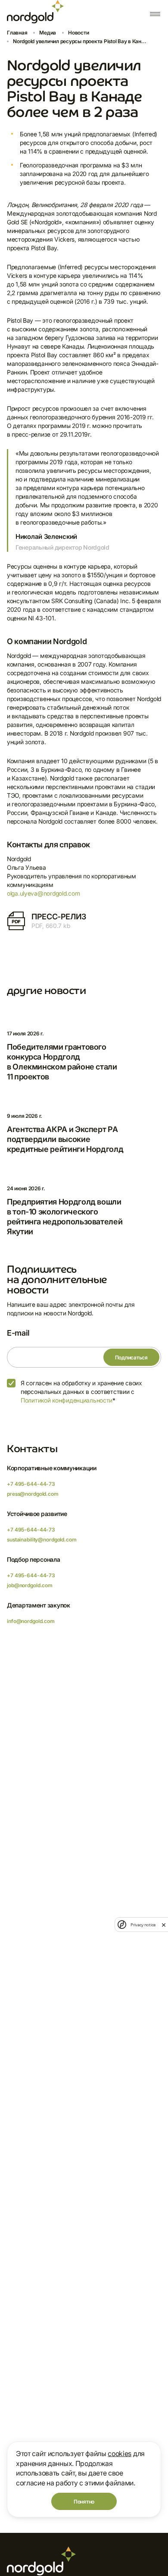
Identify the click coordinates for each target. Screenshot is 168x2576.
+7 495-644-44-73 (31, 1484)
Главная (17, 33)
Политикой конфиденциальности (67, 1400)
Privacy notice (143, 1925)
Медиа (48, 33)
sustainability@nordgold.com (42, 1540)
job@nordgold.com (30, 1585)
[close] (164, 1925)
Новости (78, 33)
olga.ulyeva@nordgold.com (43, 893)
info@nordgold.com (31, 1621)
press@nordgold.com (33, 1494)
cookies (120, 2453)
